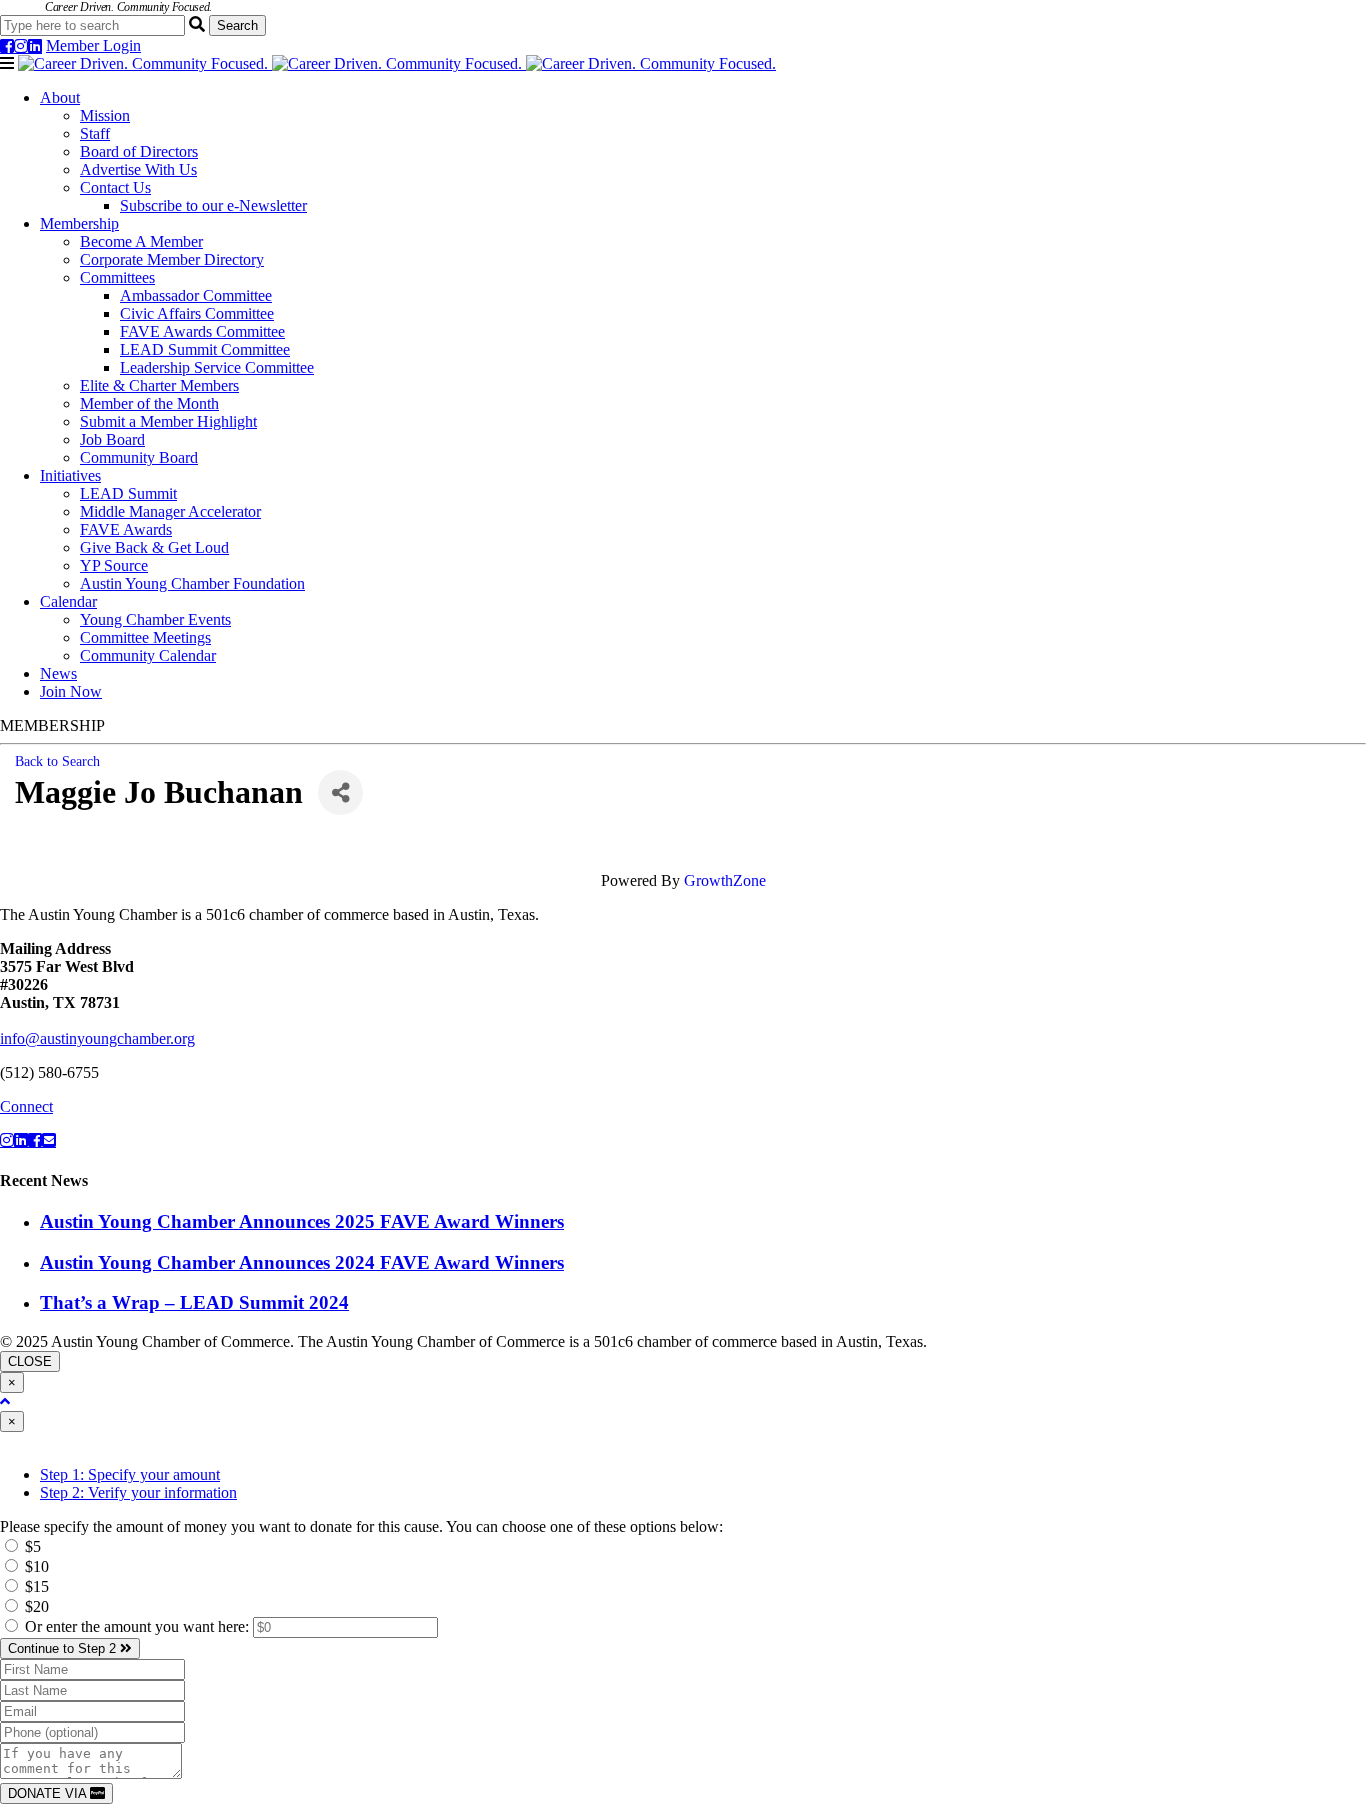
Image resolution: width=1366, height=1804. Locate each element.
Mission (105, 115)
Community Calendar (148, 655)
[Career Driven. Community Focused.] (397, 63)
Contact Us (115, 187)
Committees (117, 277)
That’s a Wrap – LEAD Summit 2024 (194, 1302)
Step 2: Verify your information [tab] (138, 1492)
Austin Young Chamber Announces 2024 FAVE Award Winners (302, 1262)
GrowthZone (725, 880)
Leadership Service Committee (217, 367)
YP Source (114, 565)
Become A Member (141, 241)
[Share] (340, 792)
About (60, 97)
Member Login (93, 45)
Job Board (112, 439)
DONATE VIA (49, 1793)
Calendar (68, 601)
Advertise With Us (138, 169)
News (58, 673)
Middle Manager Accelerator (170, 511)
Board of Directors (139, 151)
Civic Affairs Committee (197, 313)
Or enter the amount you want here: (139, 1626)
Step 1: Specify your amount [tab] (130, 1474)
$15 (35, 1586)
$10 (35, 1566)
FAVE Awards (126, 529)
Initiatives (70, 475)
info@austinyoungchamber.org (97, 1038)
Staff (95, 133)
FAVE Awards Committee (202, 331)
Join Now (71, 691)
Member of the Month (149, 403)
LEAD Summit (128, 493)
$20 (35, 1606)
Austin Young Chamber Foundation (192, 583)
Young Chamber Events (155, 619)
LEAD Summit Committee (205, 349)
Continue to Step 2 (64, 1648)
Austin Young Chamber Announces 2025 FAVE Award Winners (302, 1221)
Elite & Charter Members (159, 385)
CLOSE (30, 1361)
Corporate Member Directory (172, 259)
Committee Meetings (145, 637)
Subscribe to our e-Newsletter (213, 205)
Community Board (139, 457)
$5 (31, 1546)
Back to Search (57, 761)
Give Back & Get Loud (154, 547)
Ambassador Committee (196, 295)
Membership (79, 223)
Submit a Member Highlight (168, 421)
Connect (26, 1106)
